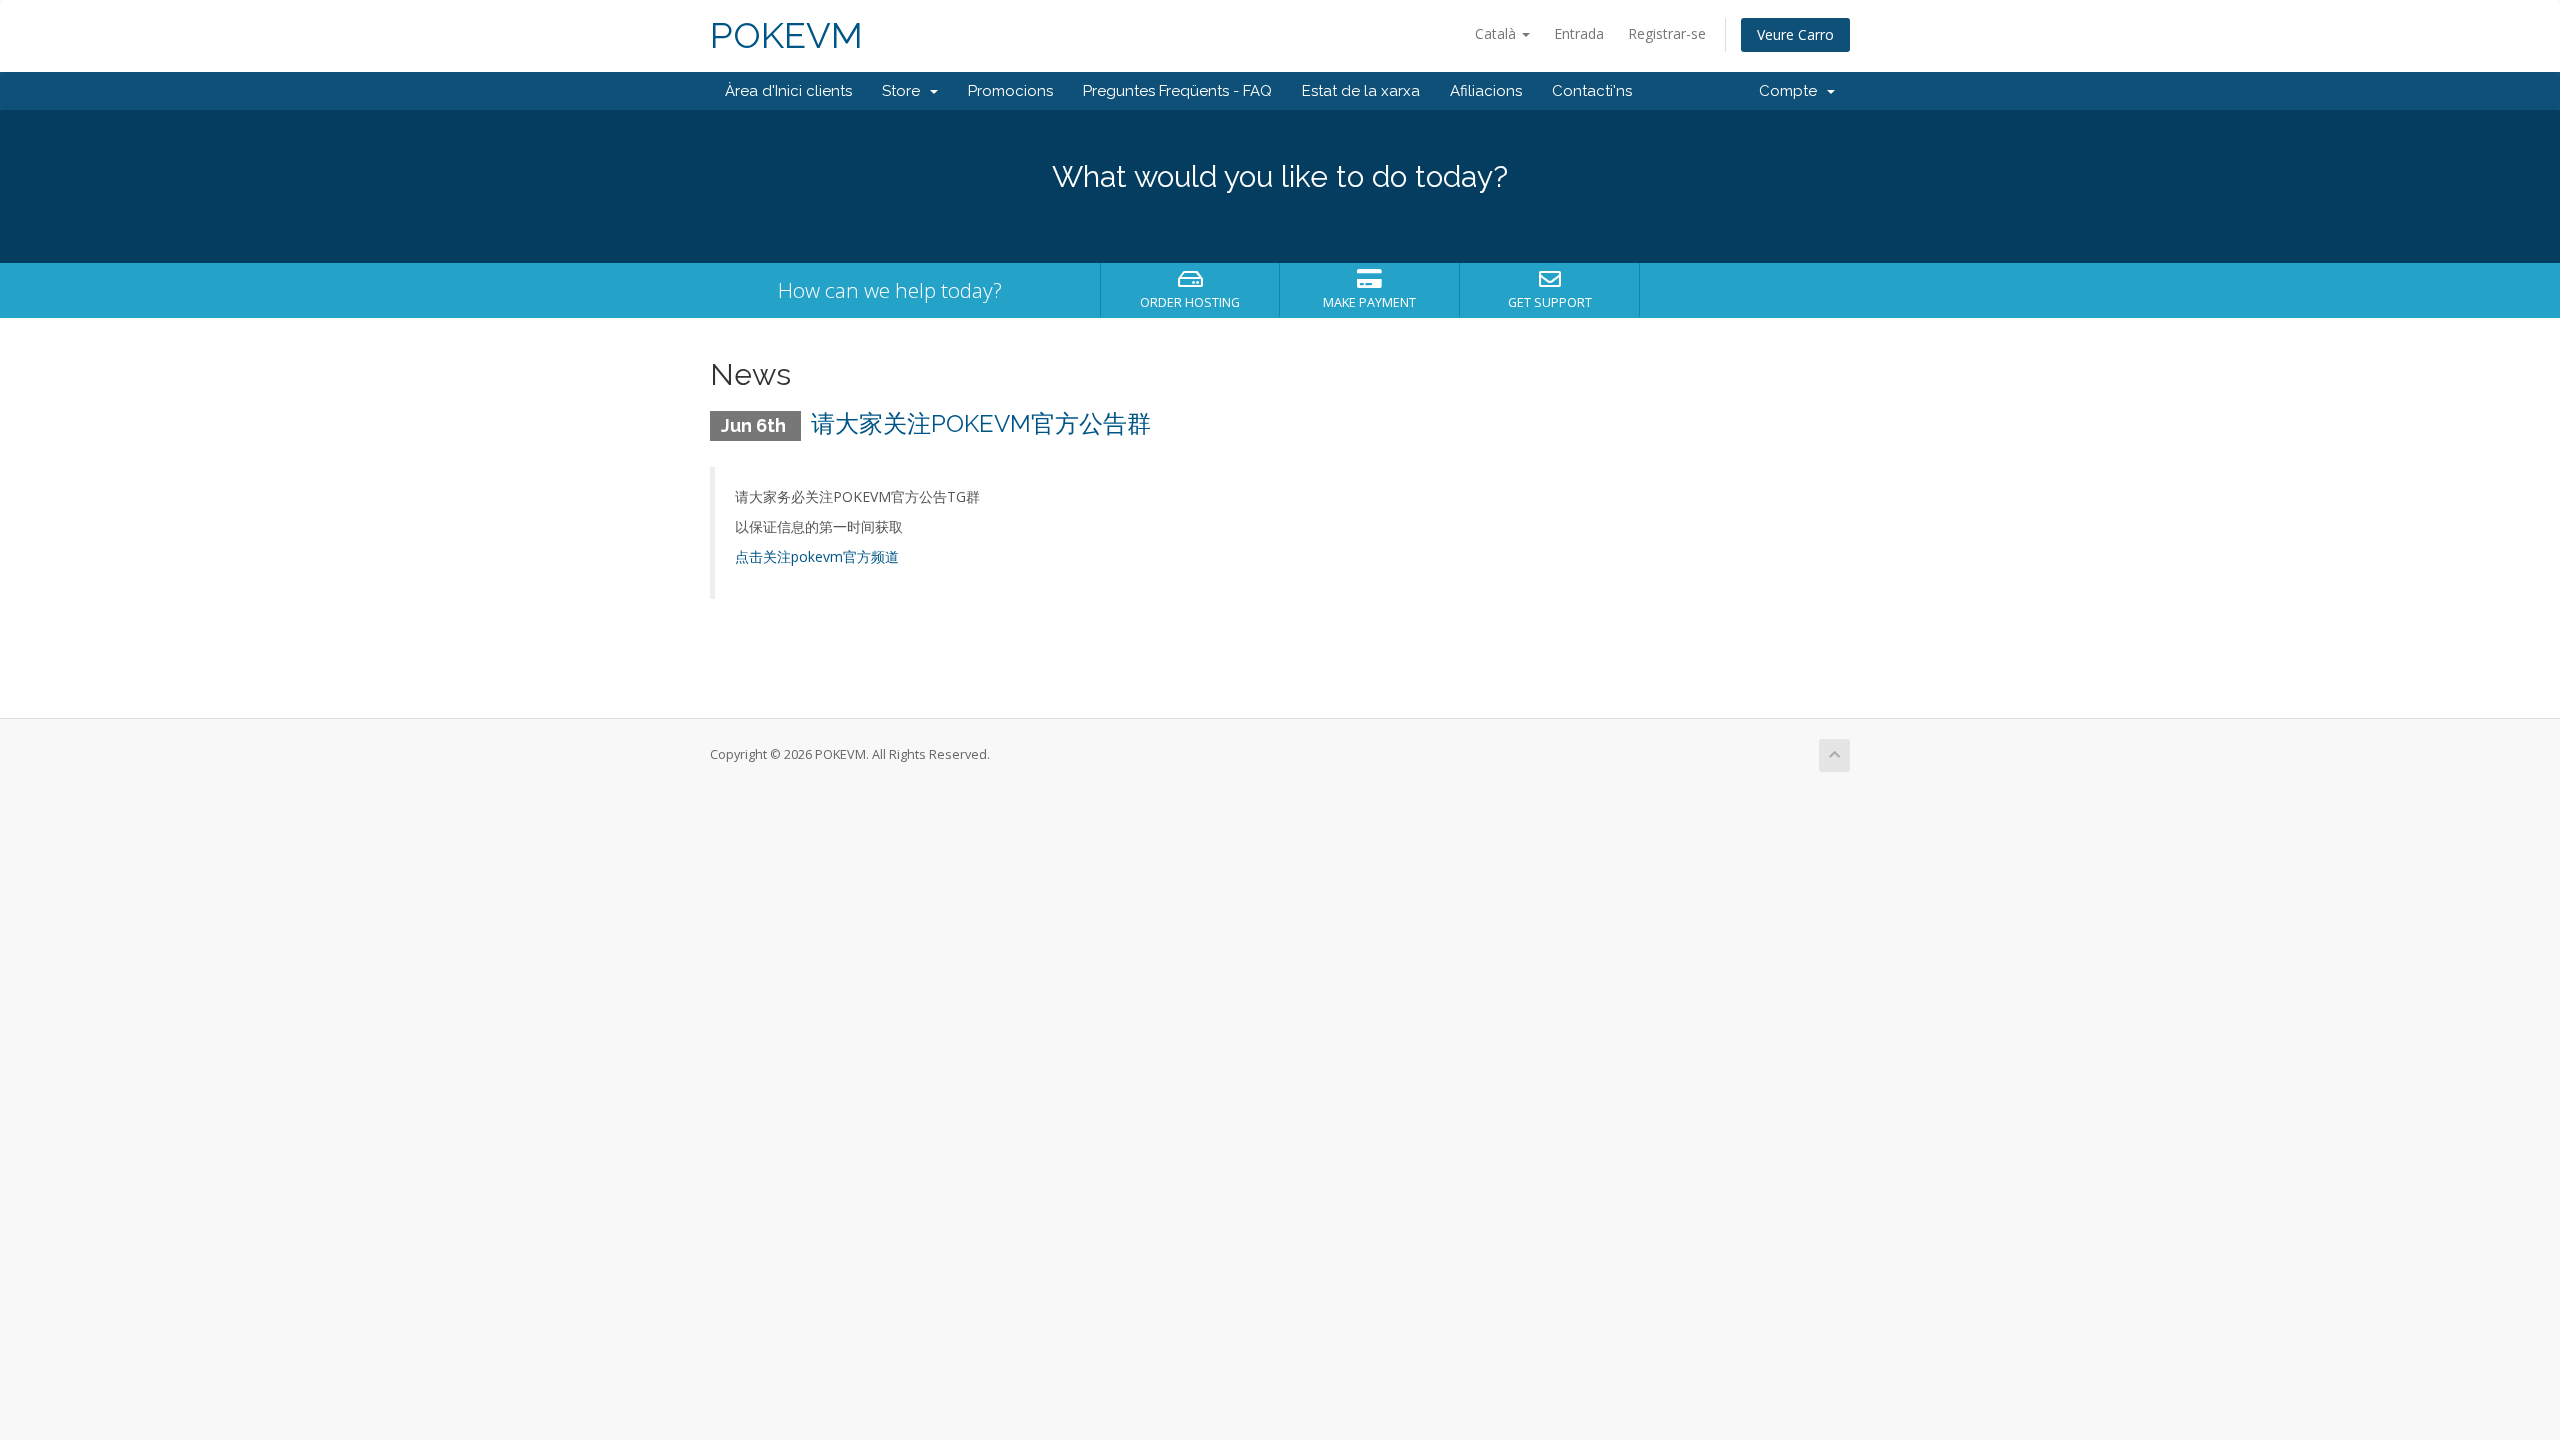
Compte (1792, 91)
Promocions (1010, 91)
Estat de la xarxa (1361, 91)
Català (1497, 33)
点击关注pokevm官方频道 (817, 556)
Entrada (1579, 33)
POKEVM (786, 35)
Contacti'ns (1592, 91)
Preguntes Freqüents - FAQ (1177, 91)
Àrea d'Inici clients (788, 91)
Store (905, 91)
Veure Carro (1795, 34)
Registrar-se (1667, 33)
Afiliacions (1486, 91)
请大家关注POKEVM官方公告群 (981, 423)
